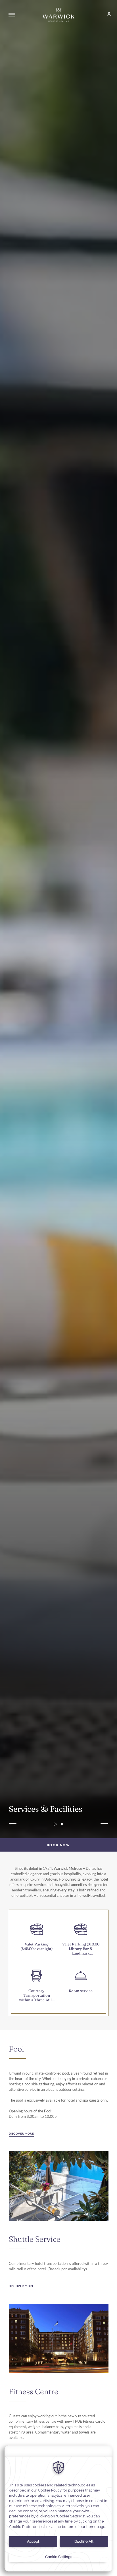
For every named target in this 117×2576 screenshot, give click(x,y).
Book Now (58, 1845)
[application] (58, 2508)
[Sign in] (106, 15)
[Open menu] (12, 15)
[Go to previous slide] (13, 1824)
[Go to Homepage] (58, 15)
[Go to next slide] (104, 1824)
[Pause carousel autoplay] (62, 1824)
